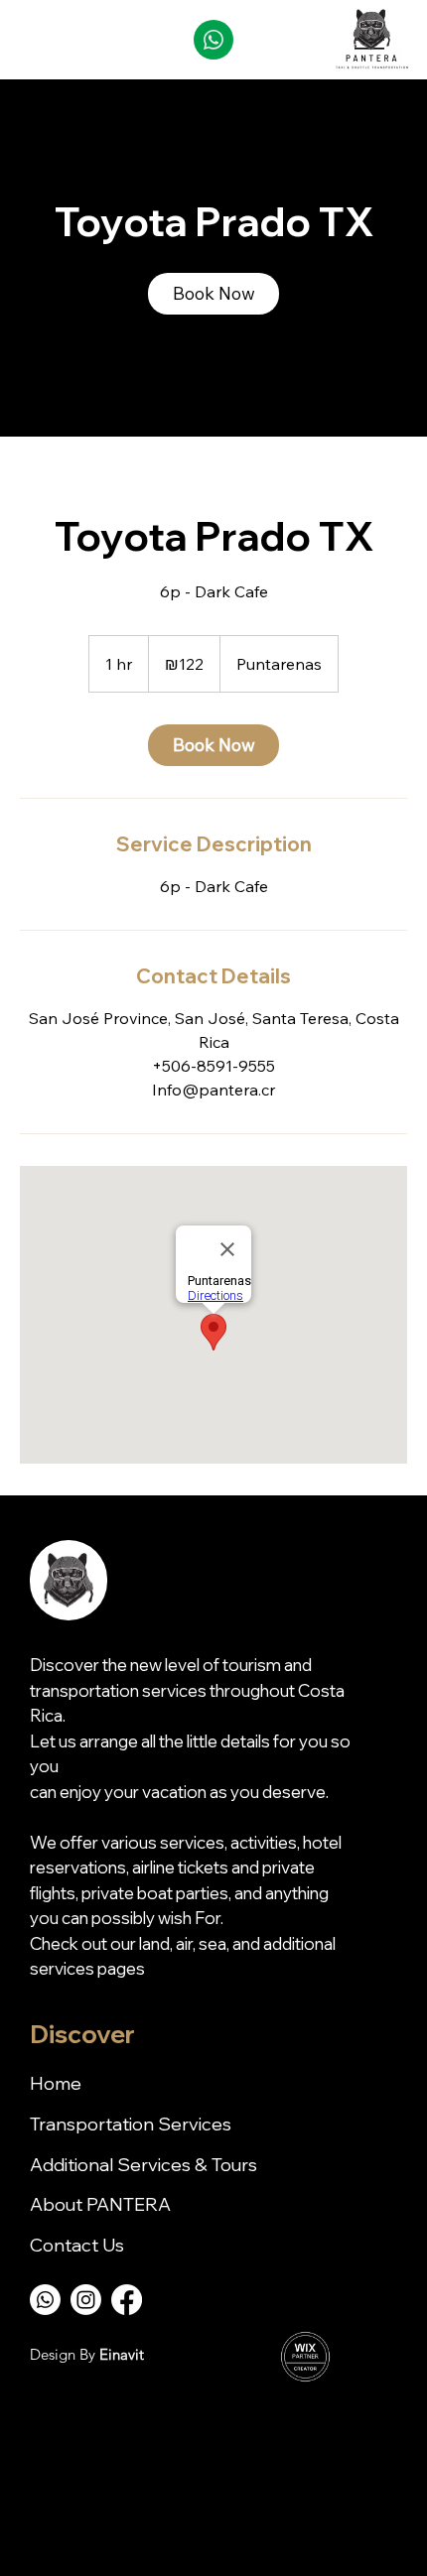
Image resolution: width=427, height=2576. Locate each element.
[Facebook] (127, 2300)
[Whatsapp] (45, 2300)
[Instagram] (86, 2300)
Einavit (122, 2354)
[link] (213, 294)
